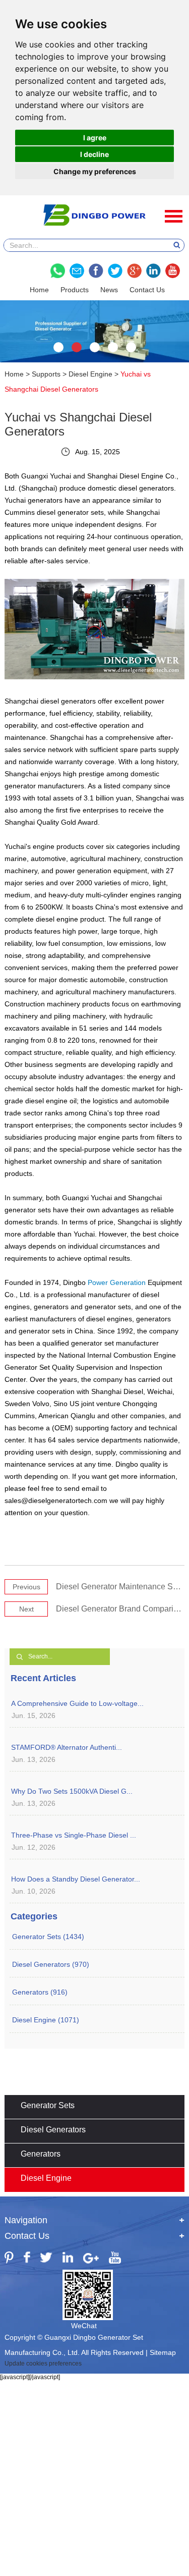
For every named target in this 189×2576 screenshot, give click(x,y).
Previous (26, 1587)
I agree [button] (95, 138)
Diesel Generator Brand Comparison (121, 1609)
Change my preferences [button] (95, 171)
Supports (46, 374)
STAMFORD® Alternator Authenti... (67, 1747)
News (109, 290)
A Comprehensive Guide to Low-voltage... (77, 1703)
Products (75, 290)
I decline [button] (94, 154)
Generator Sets (48, 2105)
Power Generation (117, 1282)
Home (39, 290)
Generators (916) (40, 1992)
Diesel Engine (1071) (46, 2020)
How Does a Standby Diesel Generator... (76, 1879)
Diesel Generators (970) (51, 1964)
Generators (41, 2154)
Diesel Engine (90, 374)
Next (26, 1609)
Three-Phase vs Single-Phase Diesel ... (74, 1835)
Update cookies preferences (43, 2364)
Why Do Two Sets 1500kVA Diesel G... (72, 1791)
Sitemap (163, 2352)
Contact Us (147, 290)
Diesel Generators (53, 2130)
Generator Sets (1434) (48, 1937)
